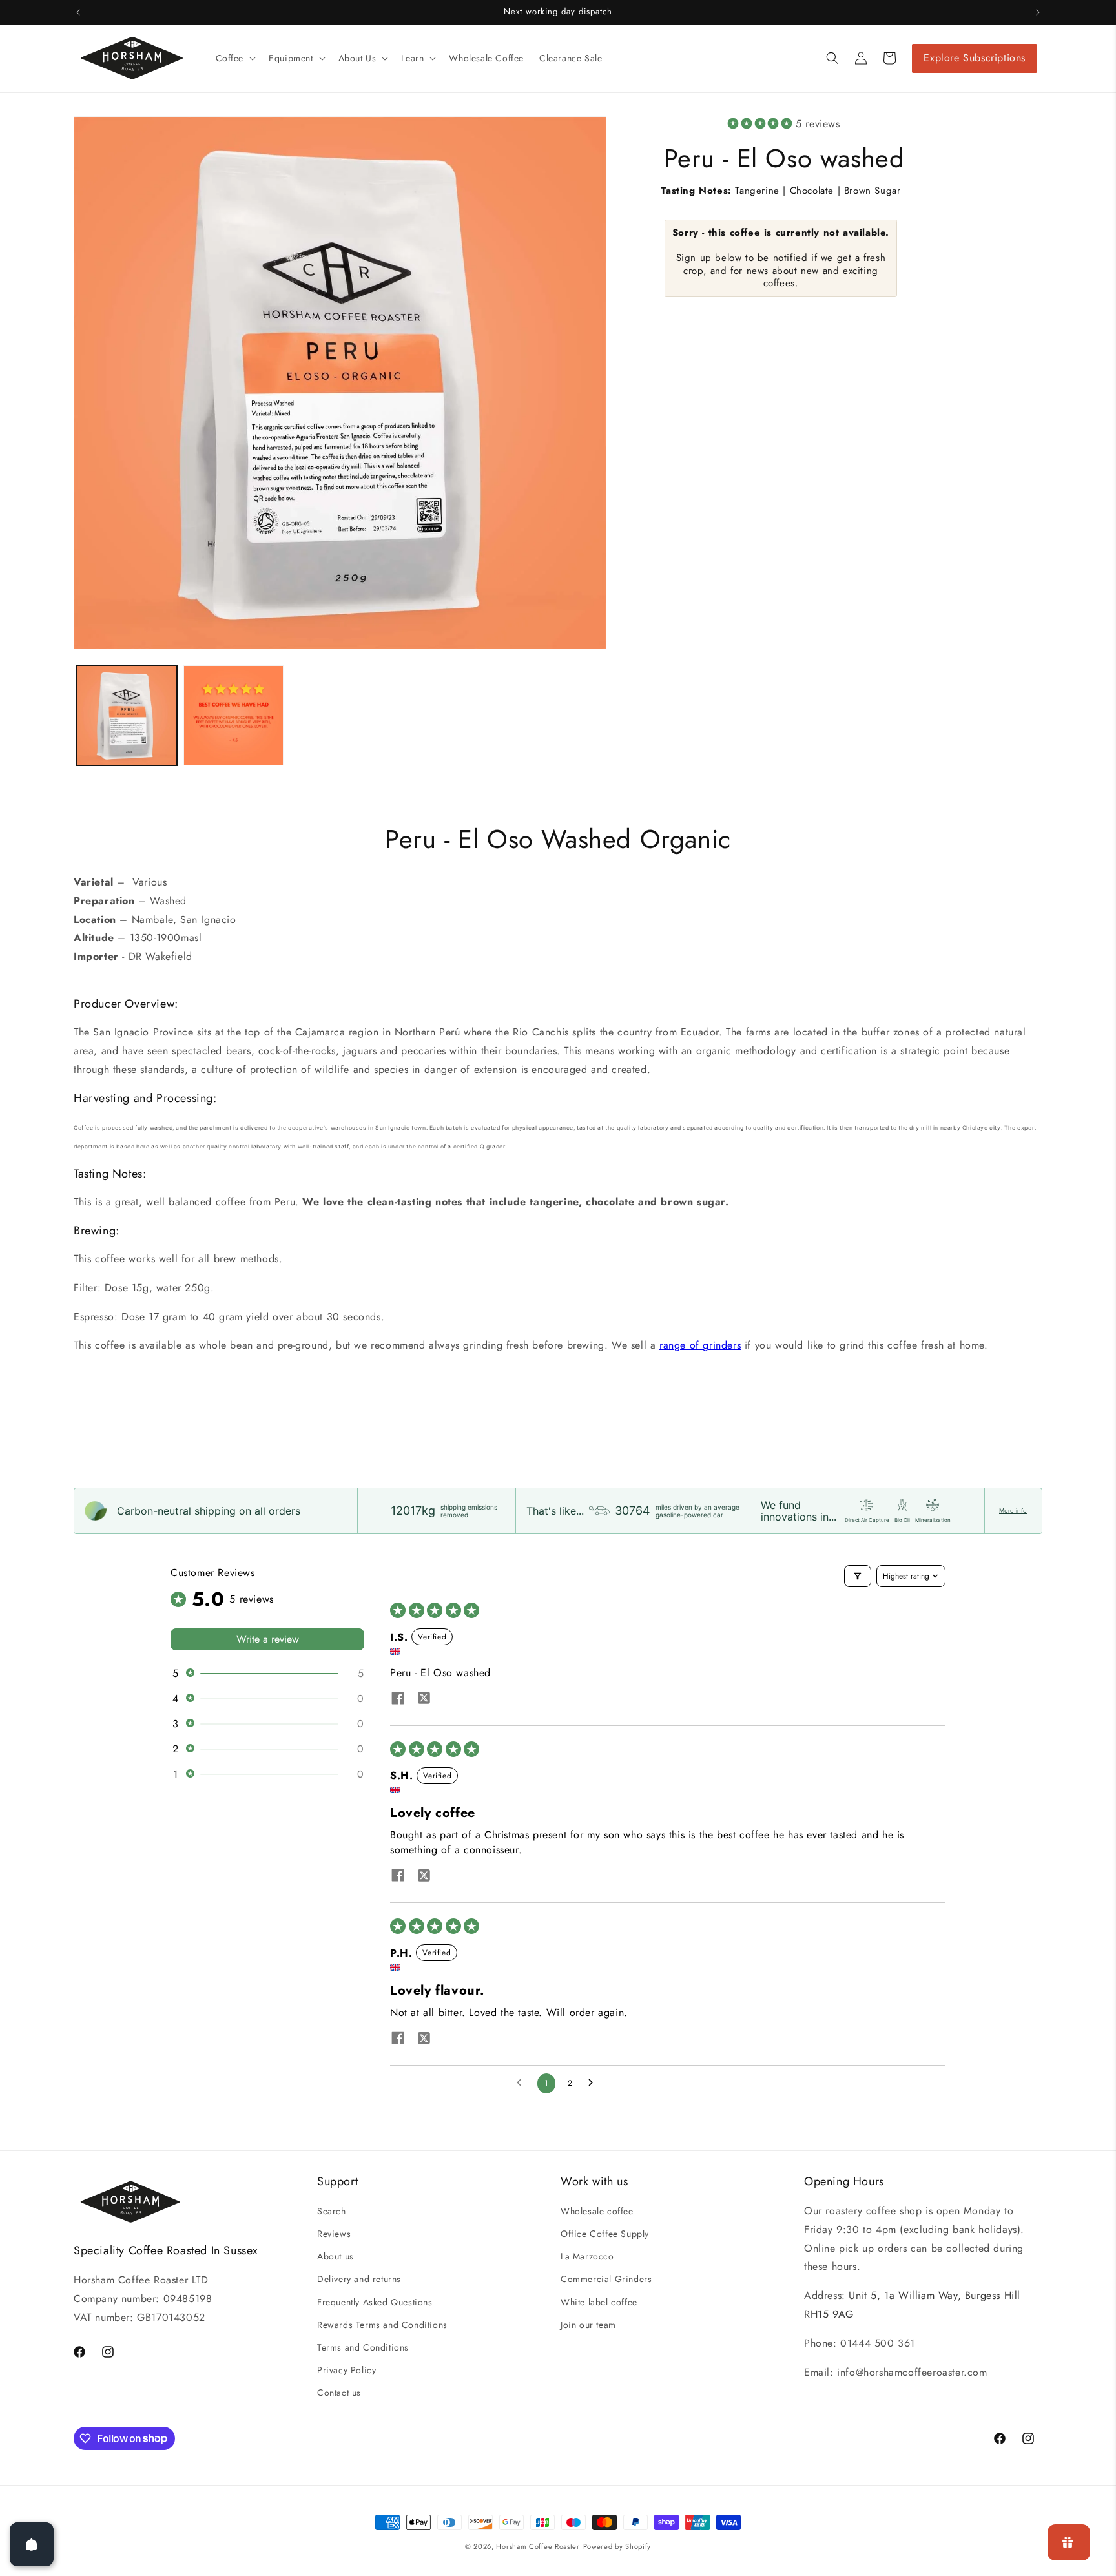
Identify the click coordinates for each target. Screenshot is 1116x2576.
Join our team (588, 2325)
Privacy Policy (346, 2370)
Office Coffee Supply (605, 2234)
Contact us (339, 2393)
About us (336, 2256)
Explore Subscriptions (975, 58)
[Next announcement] (1038, 12)
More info (1013, 1511)
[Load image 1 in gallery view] (127, 715)
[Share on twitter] (424, 1700)
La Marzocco (587, 2256)
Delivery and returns (359, 2279)
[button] (235, 58)
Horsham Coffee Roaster (538, 2546)
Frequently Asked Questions (375, 2302)
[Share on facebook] (398, 1700)
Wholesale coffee (597, 2211)
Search (332, 2211)
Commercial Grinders (606, 2279)
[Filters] (858, 1576)
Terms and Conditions (363, 2347)
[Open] (32, 2544)
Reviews (334, 2234)
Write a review (268, 1639)
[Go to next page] (594, 2083)
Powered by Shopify (617, 2546)
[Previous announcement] (78, 12)
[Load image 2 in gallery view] (233, 715)
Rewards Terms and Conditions (382, 2325)
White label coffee (599, 2302)
